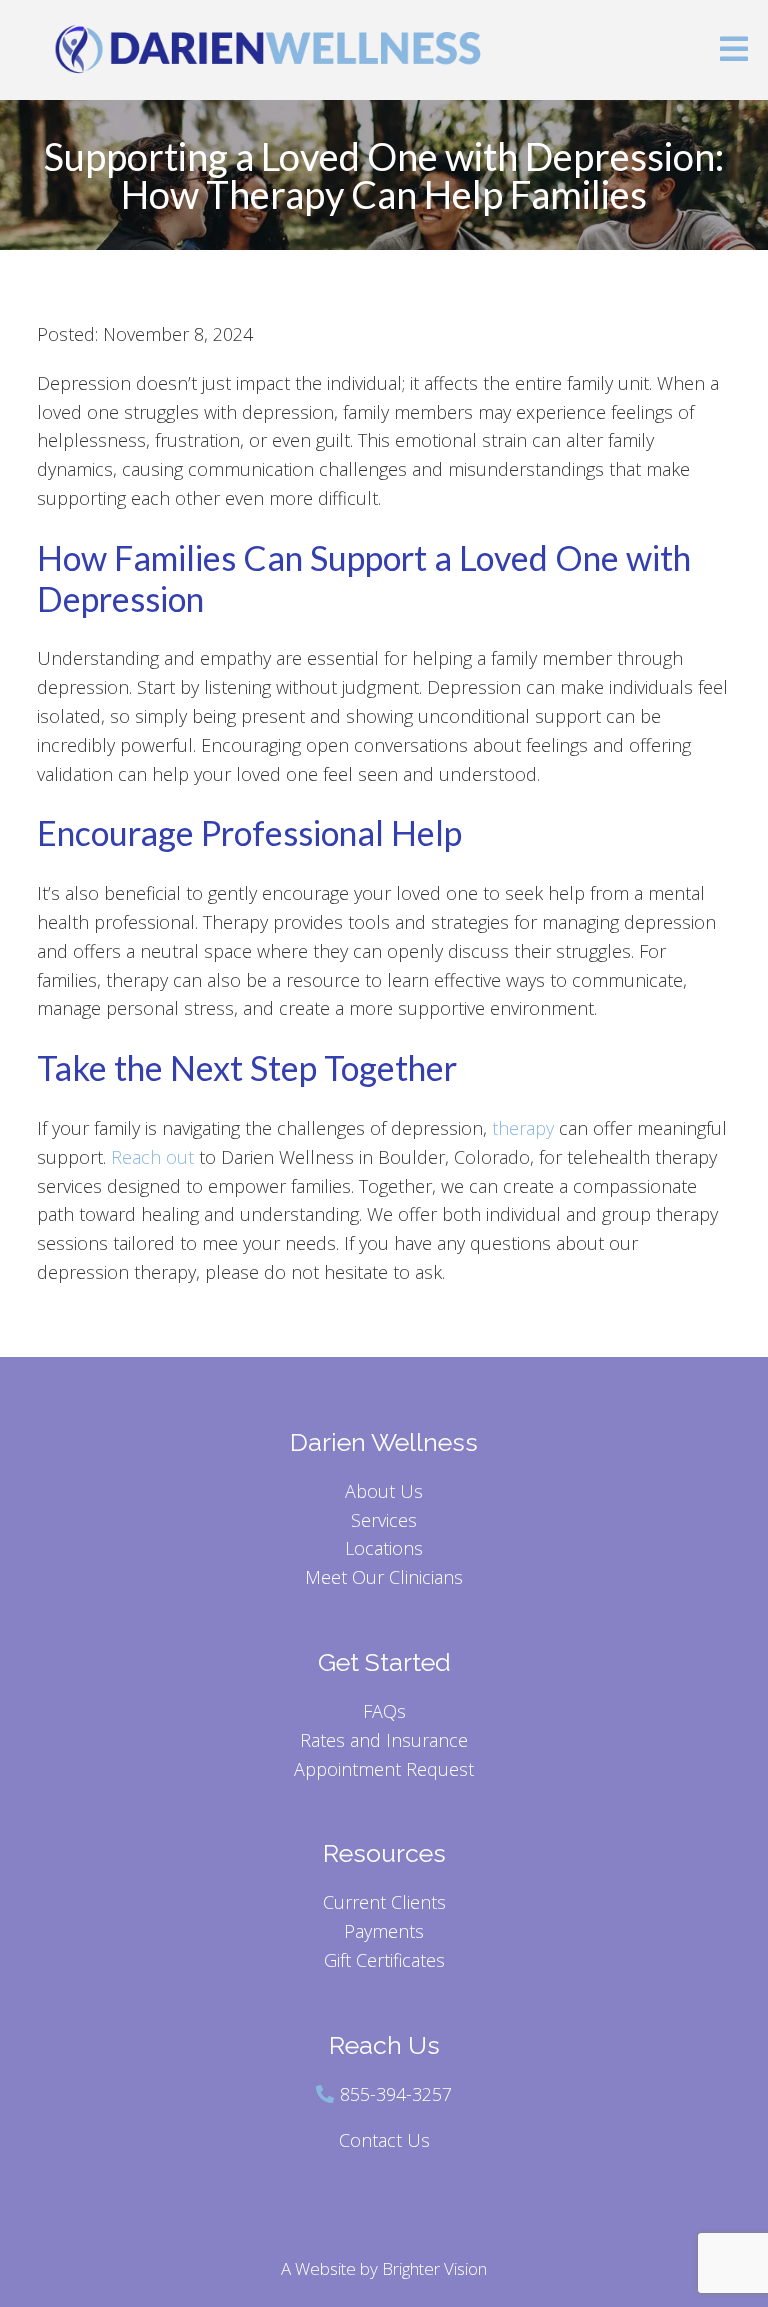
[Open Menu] (734, 50)
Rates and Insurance (384, 1740)
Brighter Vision (434, 2268)
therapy (523, 1128)
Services (384, 1520)
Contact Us (384, 2140)
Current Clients (384, 1902)
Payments (384, 1931)
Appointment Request (384, 1769)
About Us (384, 1491)
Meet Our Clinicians (384, 1577)
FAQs (384, 1711)
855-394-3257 (396, 2094)
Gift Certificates (384, 1960)
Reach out (152, 1157)
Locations (384, 1548)
